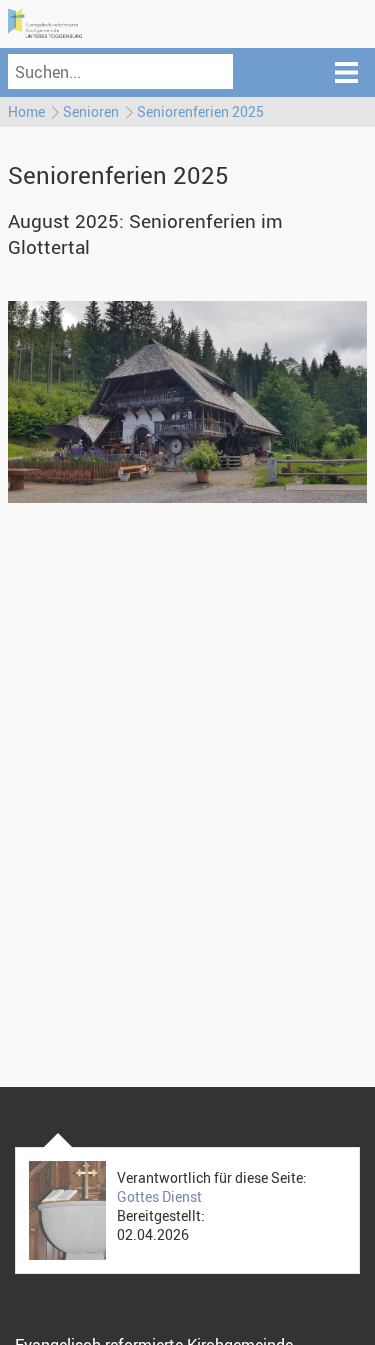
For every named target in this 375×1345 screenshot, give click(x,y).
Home (26, 111)
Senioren (91, 111)
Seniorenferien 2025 (200, 111)
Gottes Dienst (159, 1196)
